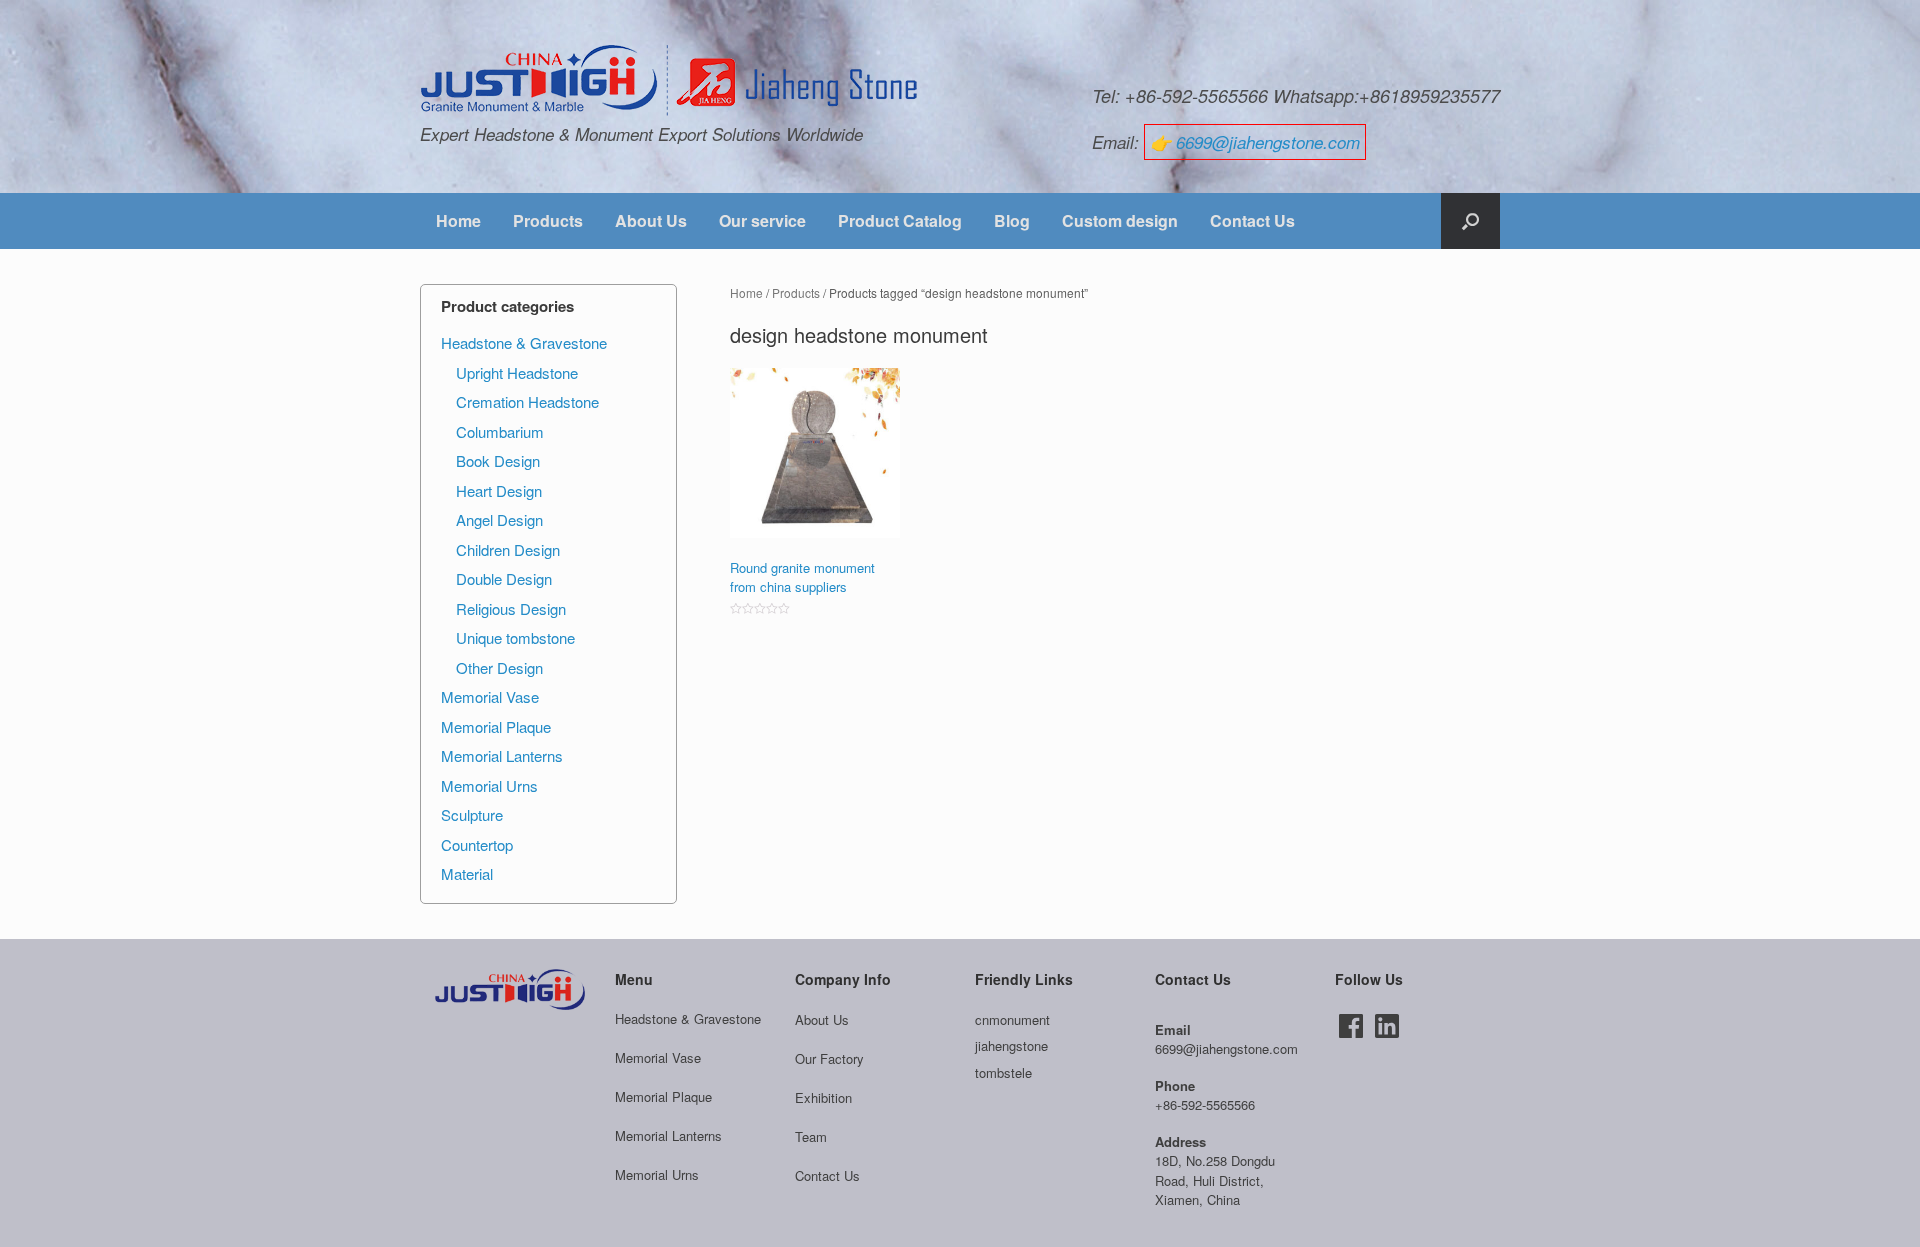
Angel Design (499, 519)
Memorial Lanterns (502, 755)
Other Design (499, 667)
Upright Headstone (517, 372)
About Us (651, 220)
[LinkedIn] (1387, 1026)
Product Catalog (900, 220)
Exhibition (823, 1097)
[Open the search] (1470, 221)
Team (811, 1136)
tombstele (1003, 1072)
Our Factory (829, 1058)
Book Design (498, 460)
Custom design (1120, 220)
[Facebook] (1351, 1026)
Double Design (504, 578)
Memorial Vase (490, 696)
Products (548, 220)
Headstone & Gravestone (524, 342)
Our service (762, 220)
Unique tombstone (515, 637)
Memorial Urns (489, 785)
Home (458, 220)
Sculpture (472, 814)
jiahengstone (1011, 1045)
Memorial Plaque (496, 726)
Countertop (477, 844)
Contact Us (1252, 220)
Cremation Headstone (527, 401)
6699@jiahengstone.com (1268, 142)
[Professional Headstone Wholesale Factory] (670, 81)
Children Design (508, 549)
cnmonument (1012, 1019)
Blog (1012, 220)
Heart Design (499, 490)
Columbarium (500, 431)
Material (467, 873)
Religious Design (511, 608)
